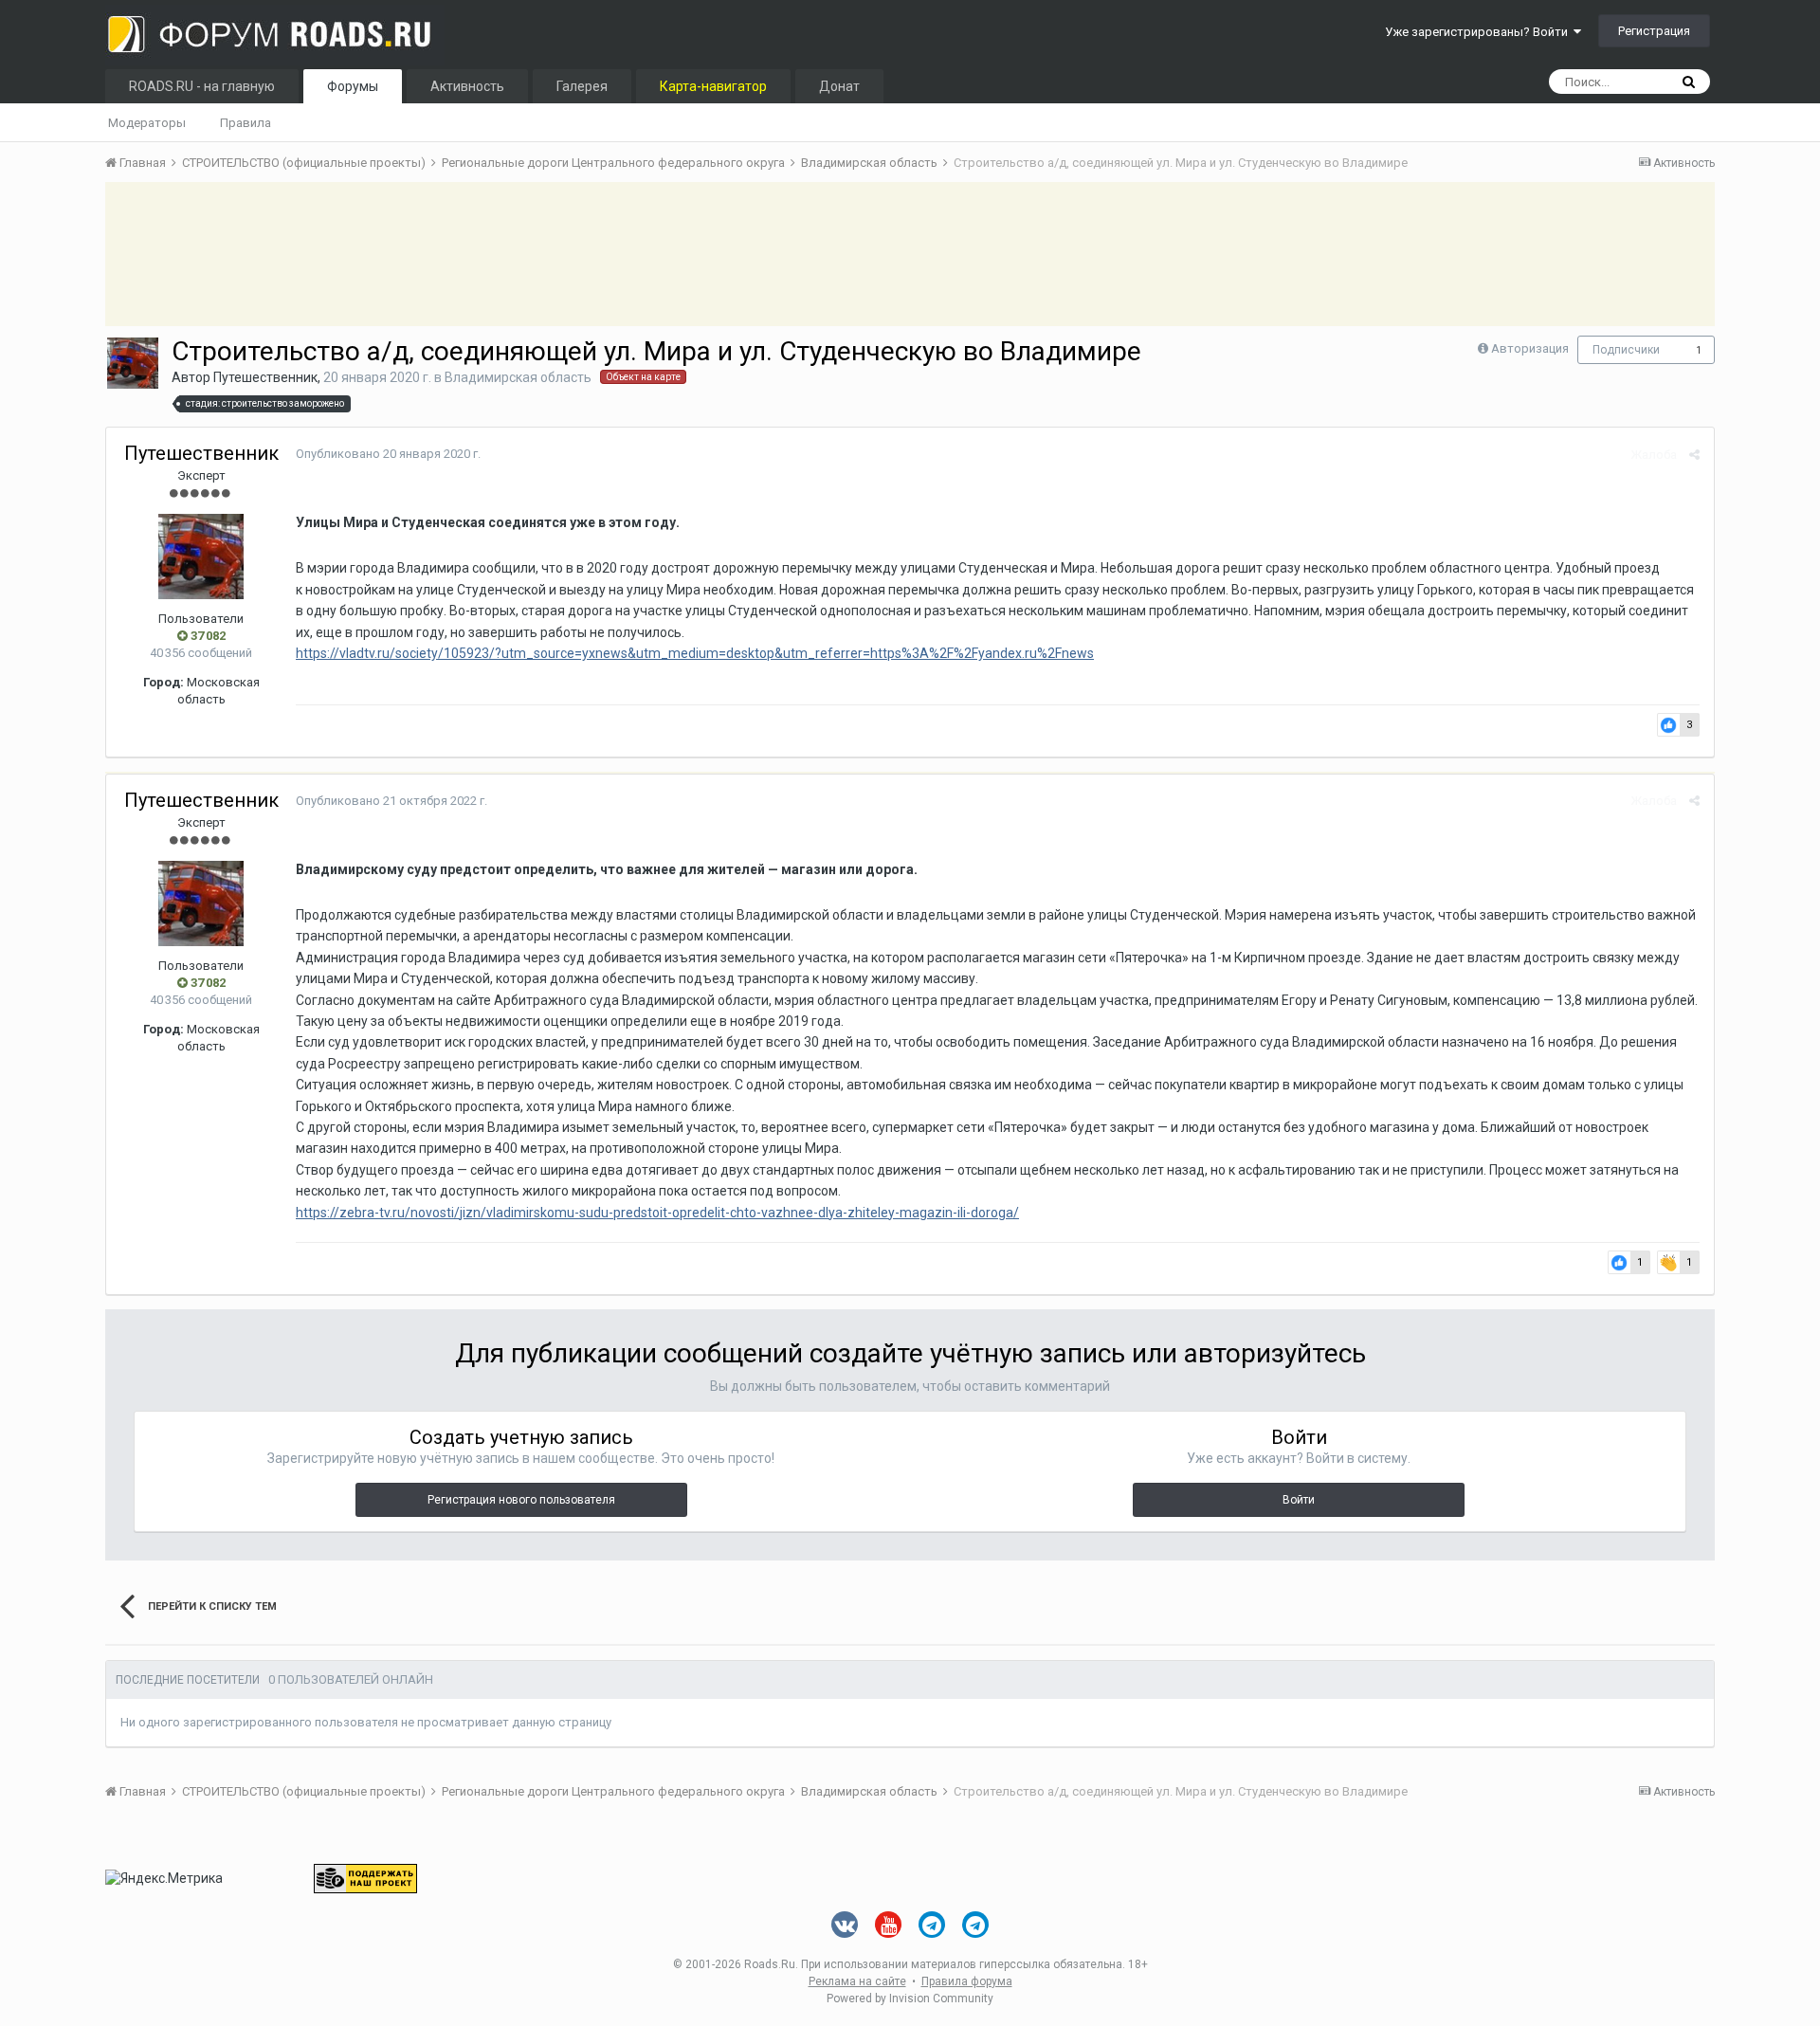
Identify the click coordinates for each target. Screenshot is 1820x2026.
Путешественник (265, 377)
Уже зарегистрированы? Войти (1479, 32)
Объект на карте (643, 377)
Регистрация (1654, 31)
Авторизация (1530, 348)
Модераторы (147, 123)
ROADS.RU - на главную (202, 86)
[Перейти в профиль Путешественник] (133, 363)
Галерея (582, 86)
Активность (467, 86)
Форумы (353, 86)
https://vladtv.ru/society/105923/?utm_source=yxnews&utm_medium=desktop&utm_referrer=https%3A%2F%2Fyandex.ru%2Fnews (695, 653)
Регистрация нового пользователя (521, 1500)
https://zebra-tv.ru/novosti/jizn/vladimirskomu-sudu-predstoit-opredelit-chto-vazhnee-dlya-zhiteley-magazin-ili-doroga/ (657, 1213)
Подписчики (1626, 350)
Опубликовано (388, 454)
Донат (839, 86)
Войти (1299, 1500)
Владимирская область (518, 377)
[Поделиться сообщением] (1694, 455)
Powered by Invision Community (910, 1999)
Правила (246, 123)
